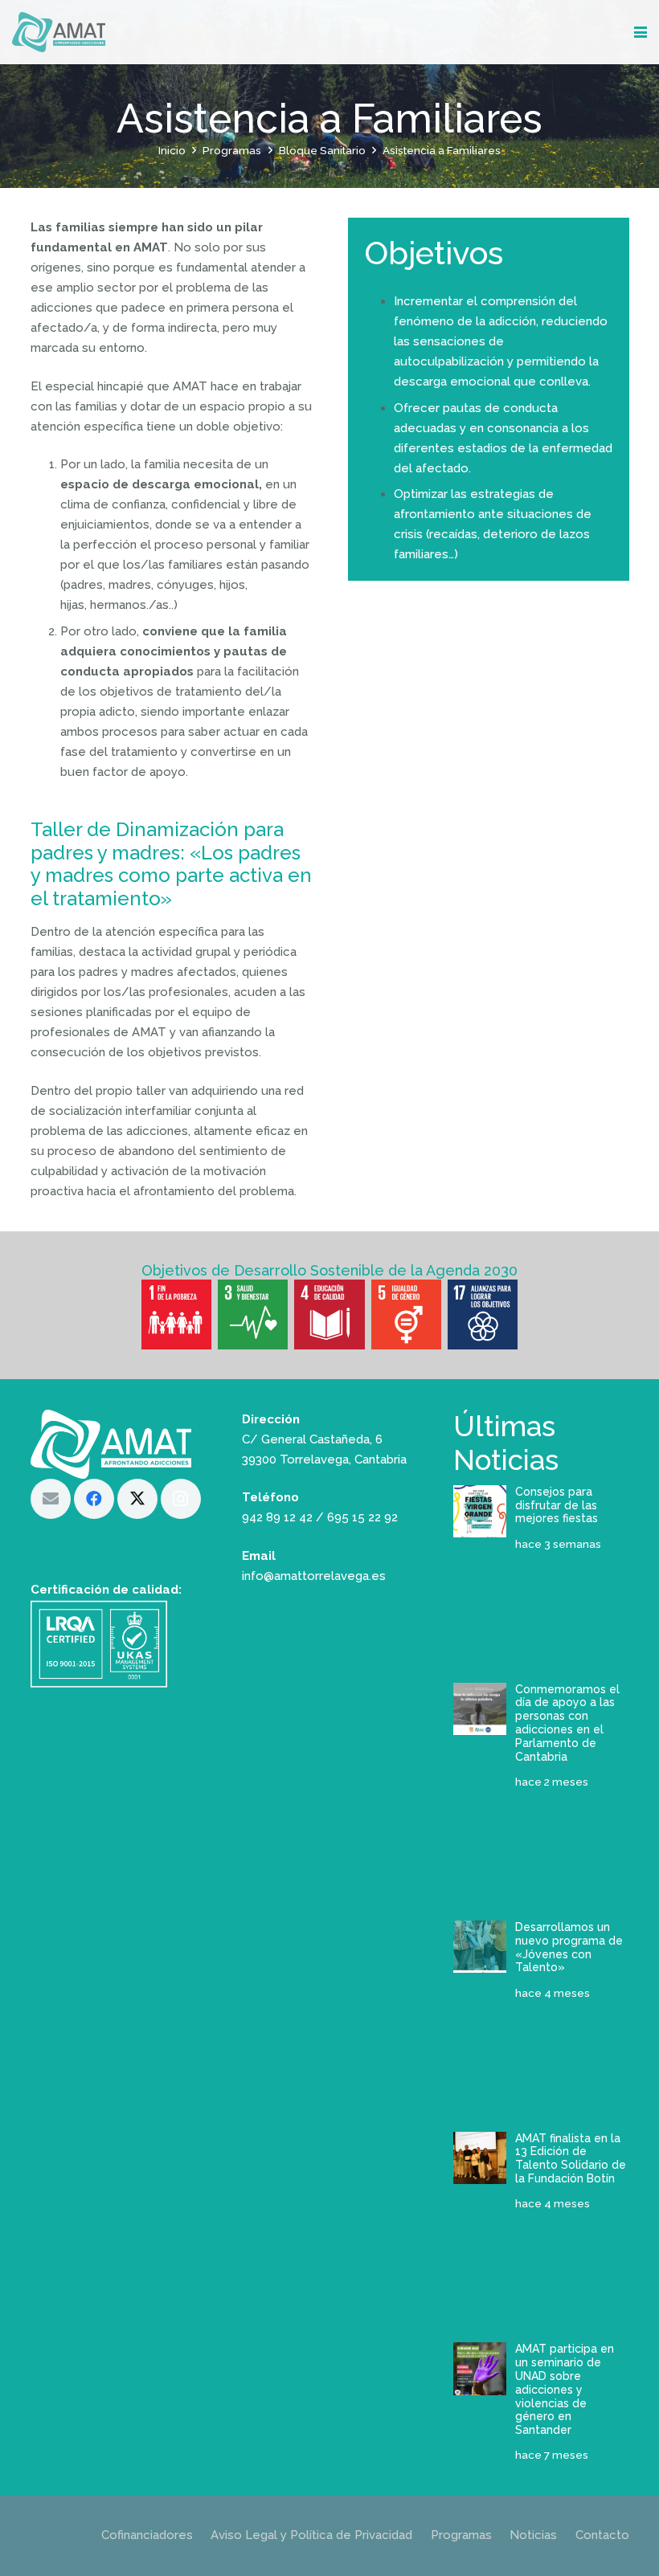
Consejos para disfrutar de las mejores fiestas (557, 1505)
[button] (641, 32)
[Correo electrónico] (51, 1499)
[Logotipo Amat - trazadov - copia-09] (59, 32)
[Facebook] (94, 1499)
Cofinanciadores (147, 2535)
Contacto (602, 2535)
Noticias (533, 2535)
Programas (461, 2535)
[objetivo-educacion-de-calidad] (329, 1315)
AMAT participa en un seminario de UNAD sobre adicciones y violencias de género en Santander (565, 2389)
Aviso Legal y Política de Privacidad (311, 2535)
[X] (137, 1499)
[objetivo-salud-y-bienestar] (253, 1315)
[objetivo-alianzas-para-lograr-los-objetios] (483, 1315)
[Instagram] (181, 1499)
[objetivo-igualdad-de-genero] (406, 1315)
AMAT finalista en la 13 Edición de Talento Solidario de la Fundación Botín (571, 2158)
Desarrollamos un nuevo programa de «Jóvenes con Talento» (569, 1947)
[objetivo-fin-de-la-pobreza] (176, 1315)
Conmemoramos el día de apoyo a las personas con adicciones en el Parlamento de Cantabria (567, 1723)
